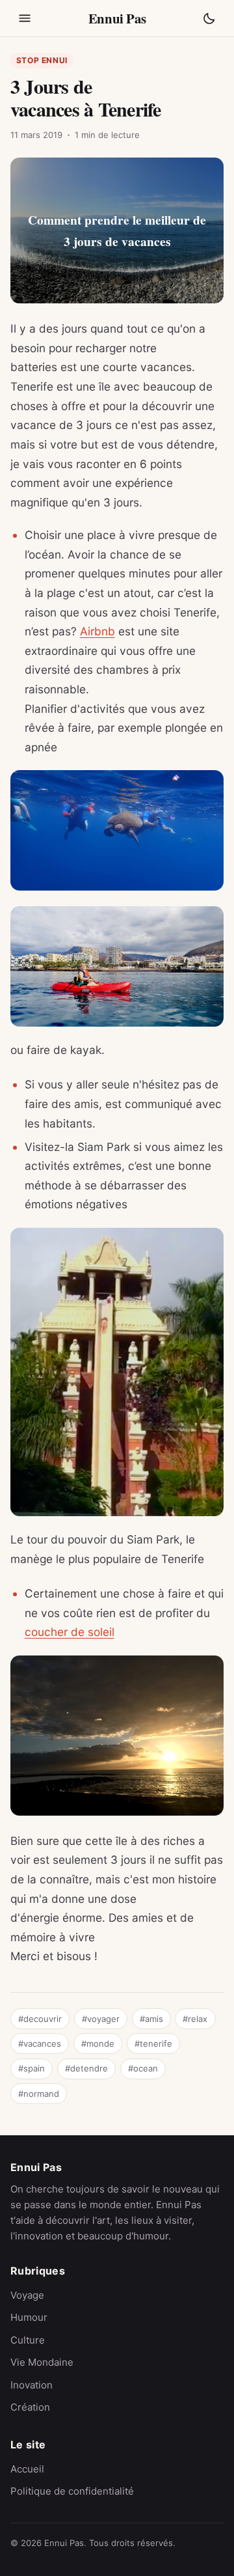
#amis (151, 2019)
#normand (39, 2094)
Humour (29, 2317)
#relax (195, 2019)
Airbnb (97, 631)
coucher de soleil (70, 1632)
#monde (98, 2043)
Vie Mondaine (42, 2362)
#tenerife (153, 2043)
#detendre (86, 2068)
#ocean (143, 2068)
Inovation (32, 2385)
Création (30, 2407)
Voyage (27, 2295)
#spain (32, 2068)
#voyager (101, 2019)
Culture (28, 2340)
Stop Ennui (42, 60)
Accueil (27, 2469)
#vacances (40, 2043)
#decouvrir (40, 2019)
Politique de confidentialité (72, 2491)
